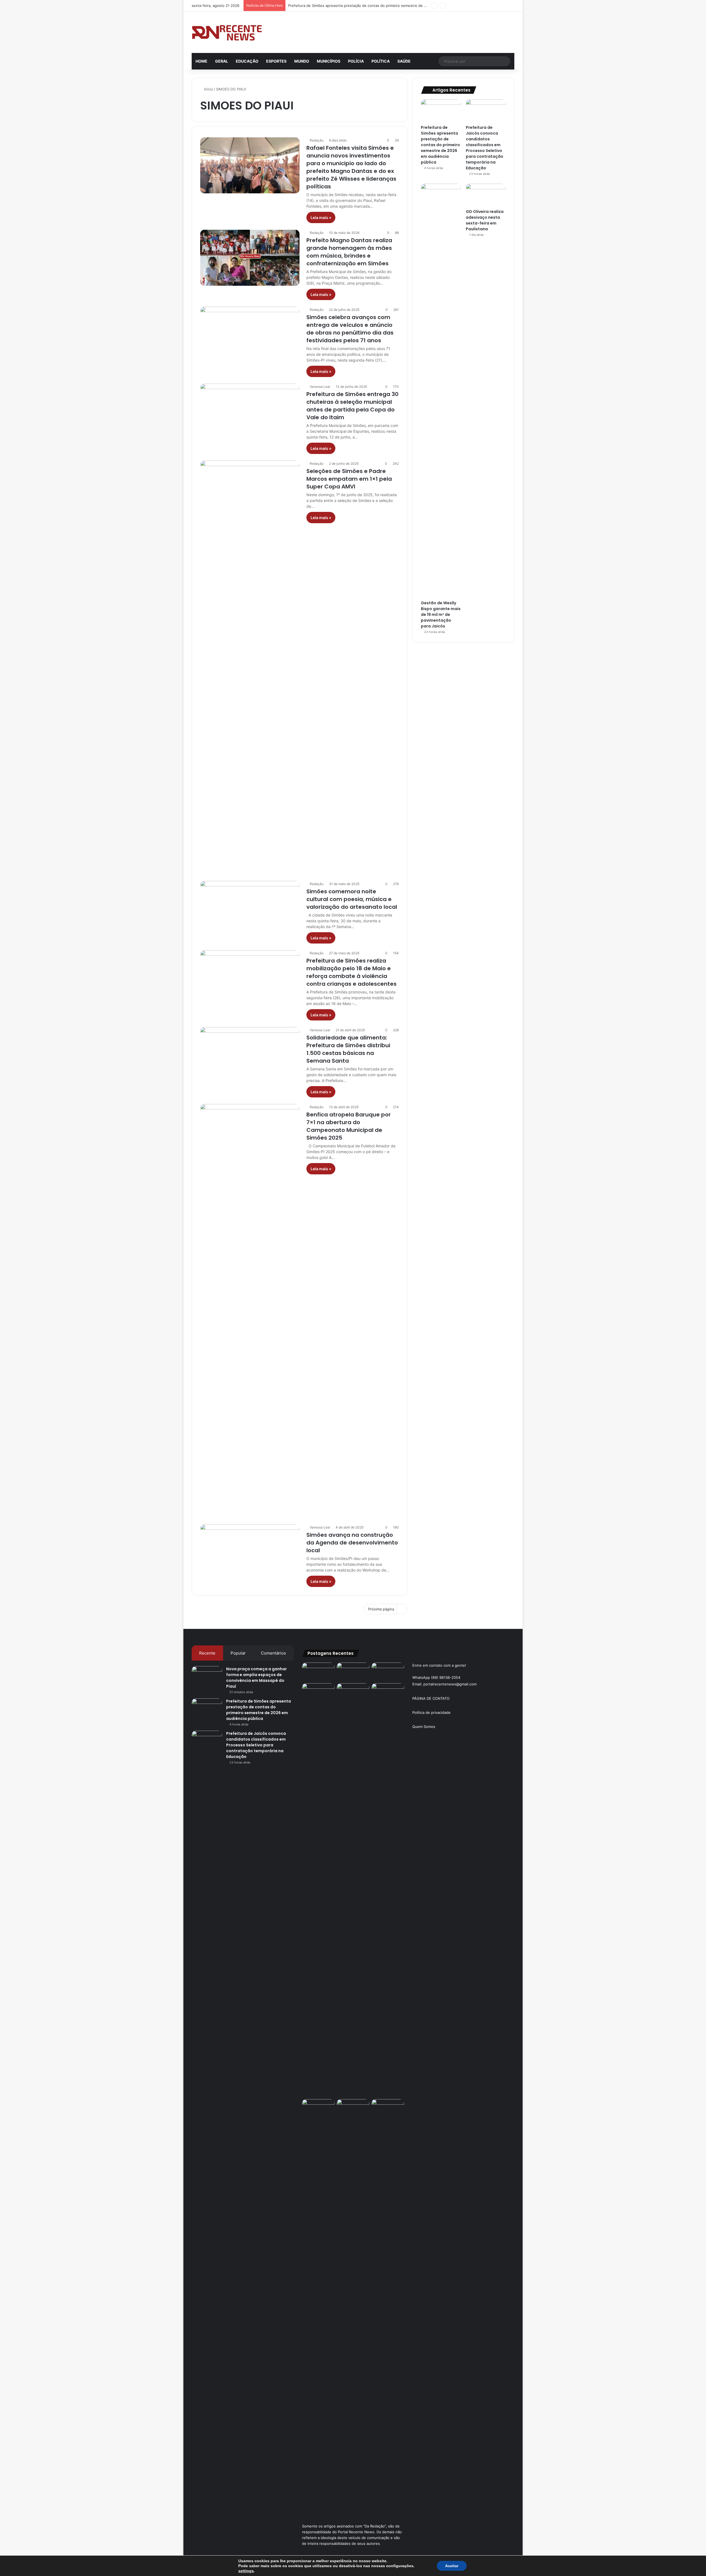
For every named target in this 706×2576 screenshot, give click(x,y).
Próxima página (381, 1609)
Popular (238, 1653)
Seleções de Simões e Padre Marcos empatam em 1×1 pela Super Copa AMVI (349, 479)
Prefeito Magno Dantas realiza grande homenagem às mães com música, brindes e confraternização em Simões (349, 252)
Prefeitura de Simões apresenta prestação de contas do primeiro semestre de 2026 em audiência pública (440, 145)
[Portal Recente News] (227, 32)
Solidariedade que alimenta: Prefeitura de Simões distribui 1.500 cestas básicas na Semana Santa (348, 1049)
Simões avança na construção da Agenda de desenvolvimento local (352, 1543)
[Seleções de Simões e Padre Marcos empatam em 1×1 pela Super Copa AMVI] (250, 667)
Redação (317, 140)
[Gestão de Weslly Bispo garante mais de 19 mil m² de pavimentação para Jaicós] (441, 391)
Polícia (356, 61)
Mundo (302, 61)
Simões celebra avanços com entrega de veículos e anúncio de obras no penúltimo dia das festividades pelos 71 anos (350, 329)
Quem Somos (424, 1727)
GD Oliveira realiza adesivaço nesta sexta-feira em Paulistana (485, 220)
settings (246, 2571)
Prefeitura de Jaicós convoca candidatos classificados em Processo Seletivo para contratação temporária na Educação (390, 6)
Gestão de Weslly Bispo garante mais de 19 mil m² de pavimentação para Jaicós (441, 614)
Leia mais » (321, 217)
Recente (207, 1653)
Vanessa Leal (320, 387)
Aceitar (452, 2566)
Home (201, 61)
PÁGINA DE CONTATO (431, 1698)
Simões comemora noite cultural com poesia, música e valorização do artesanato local (352, 899)
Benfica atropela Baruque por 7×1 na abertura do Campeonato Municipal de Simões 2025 (349, 1126)
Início (208, 89)
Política (381, 61)
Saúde (404, 61)
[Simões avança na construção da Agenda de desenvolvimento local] (250, 1552)
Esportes (276, 61)
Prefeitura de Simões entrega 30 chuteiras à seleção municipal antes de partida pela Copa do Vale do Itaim (352, 406)
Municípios (329, 61)
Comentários (273, 1653)
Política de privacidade (431, 1712)
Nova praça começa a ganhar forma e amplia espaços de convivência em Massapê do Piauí (256, 1678)
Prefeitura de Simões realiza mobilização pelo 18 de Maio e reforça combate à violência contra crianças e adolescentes (351, 972)
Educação (247, 61)
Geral (222, 61)
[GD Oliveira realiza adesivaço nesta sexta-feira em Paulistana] (486, 195)
